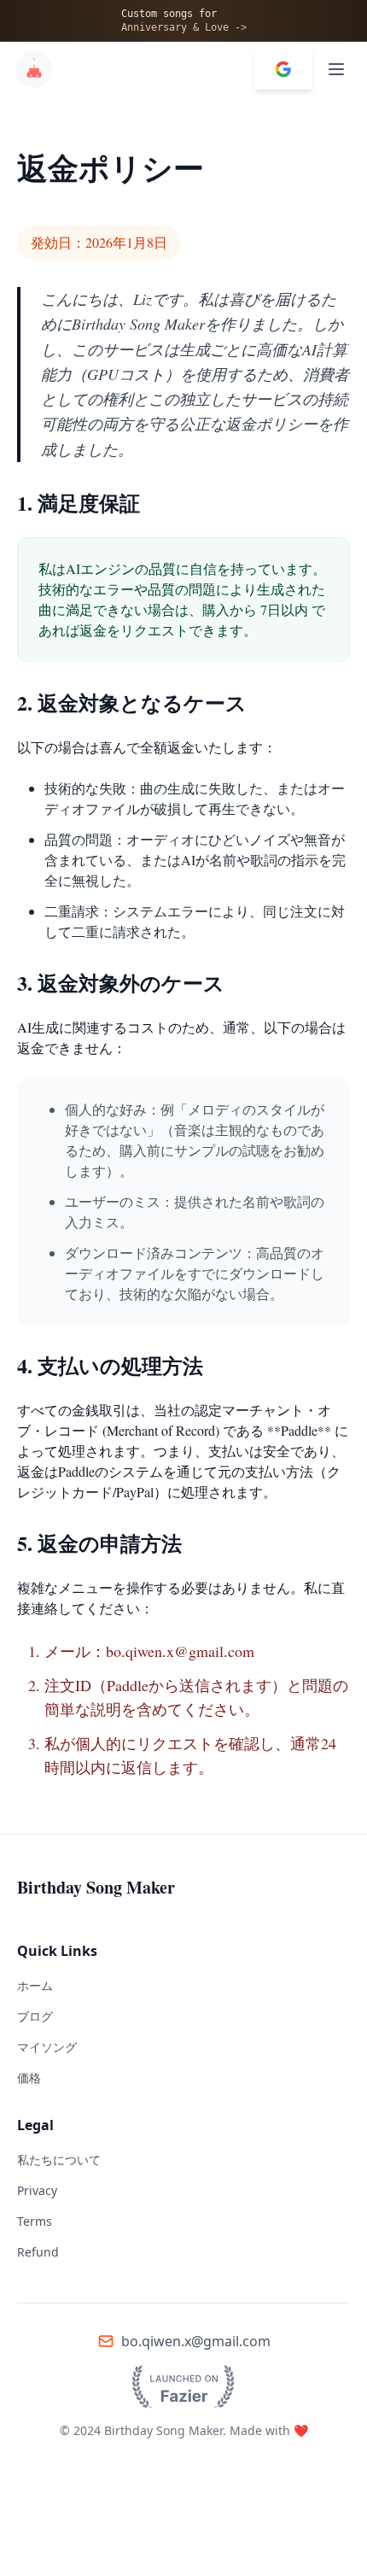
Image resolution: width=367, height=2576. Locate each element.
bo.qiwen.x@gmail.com (196, 2341)
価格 (29, 2078)
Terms (35, 2221)
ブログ (35, 2016)
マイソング (47, 2047)
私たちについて (59, 2160)
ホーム (35, 1985)
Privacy (37, 2190)
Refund (38, 2252)
